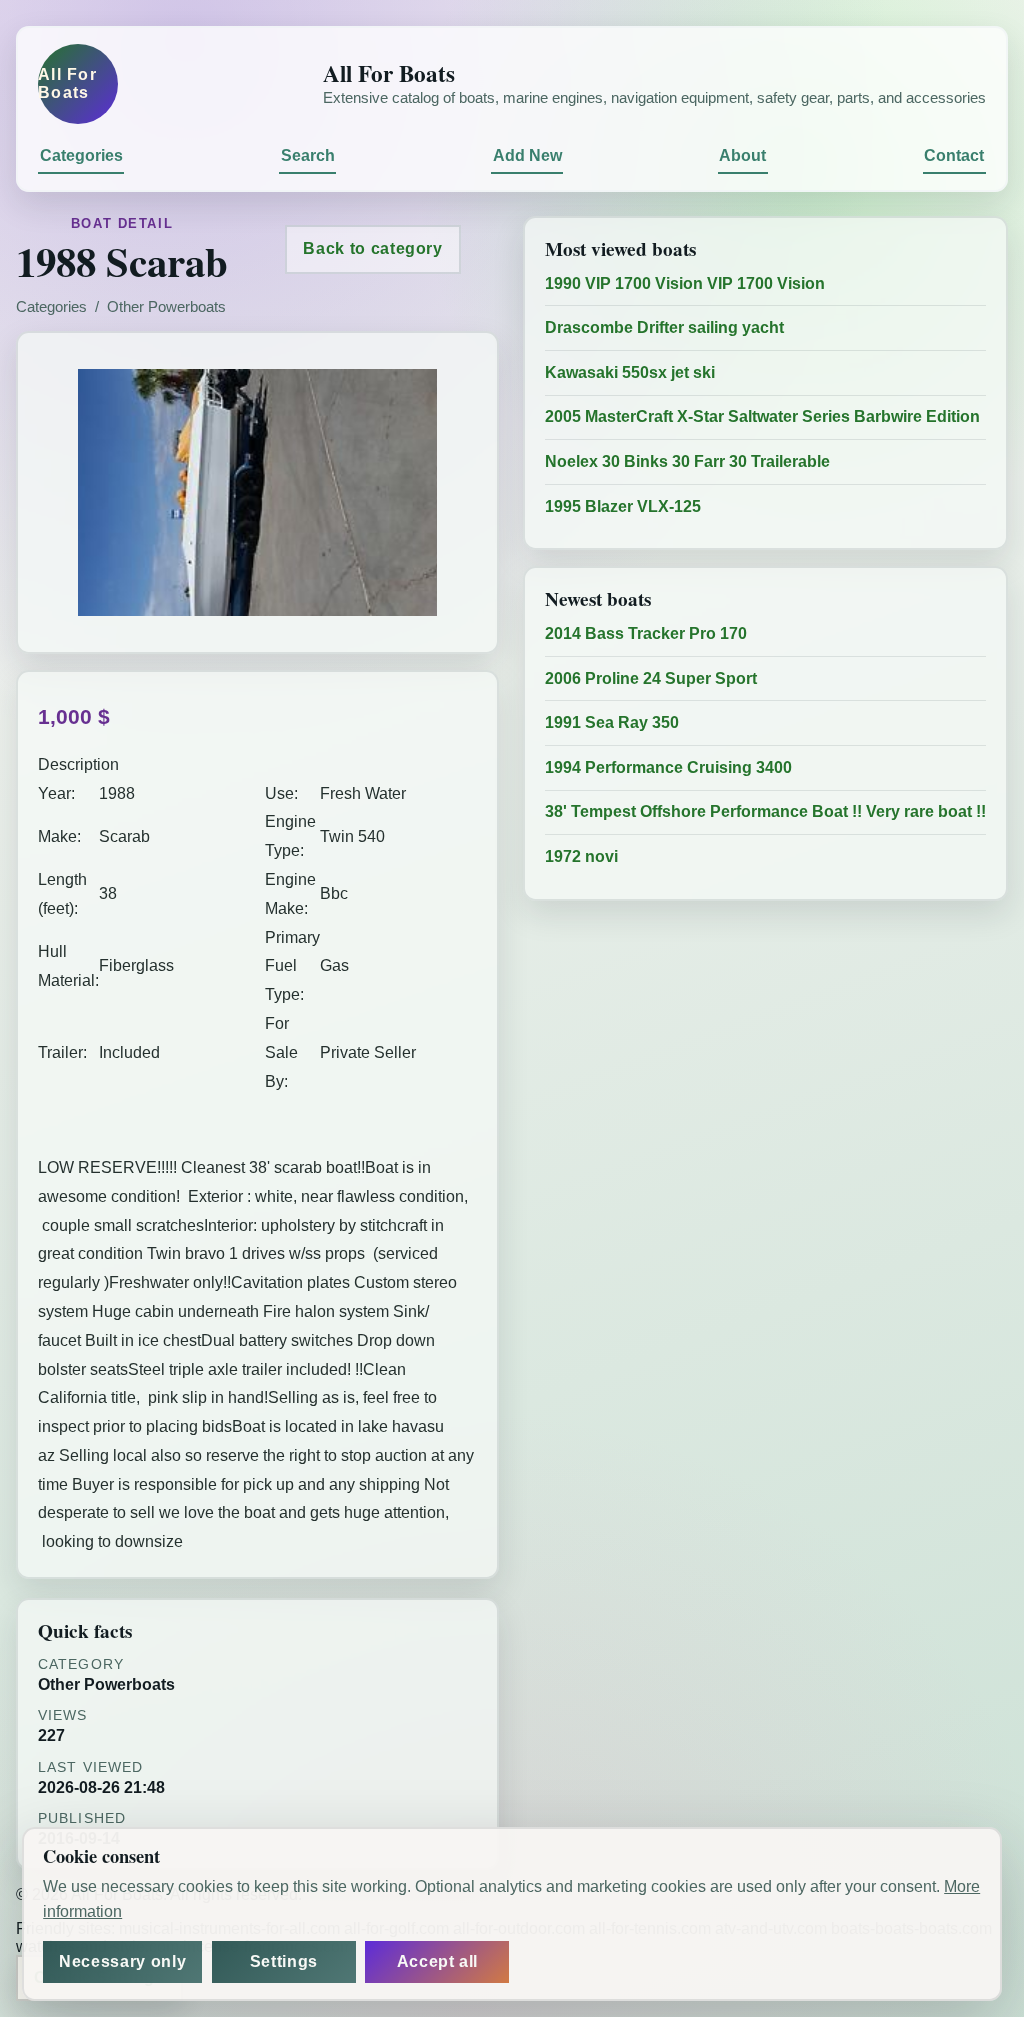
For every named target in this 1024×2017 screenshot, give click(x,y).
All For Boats (67, 83)
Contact (954, 155)
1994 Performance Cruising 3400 (668, 767)
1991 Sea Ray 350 (612, 722)
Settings (284, 1961)
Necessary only (122, 1961)
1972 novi (581, 856)
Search (308, 155)
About (742, 155)
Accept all (437, 1961)
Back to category (372, 248)
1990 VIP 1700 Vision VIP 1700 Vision (685, 283)
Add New (527, 155)
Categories (81, 155)
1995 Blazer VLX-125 (623, 506)
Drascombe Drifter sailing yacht (664, 327)
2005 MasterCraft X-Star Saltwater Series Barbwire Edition (762, 416)
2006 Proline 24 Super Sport (651, 678)
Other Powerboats (166, 307)
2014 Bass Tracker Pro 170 (646, 633)
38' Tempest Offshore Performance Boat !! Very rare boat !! (765, 811)
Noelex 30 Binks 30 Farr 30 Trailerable (687, 461)
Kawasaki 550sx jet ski (630, 372)
